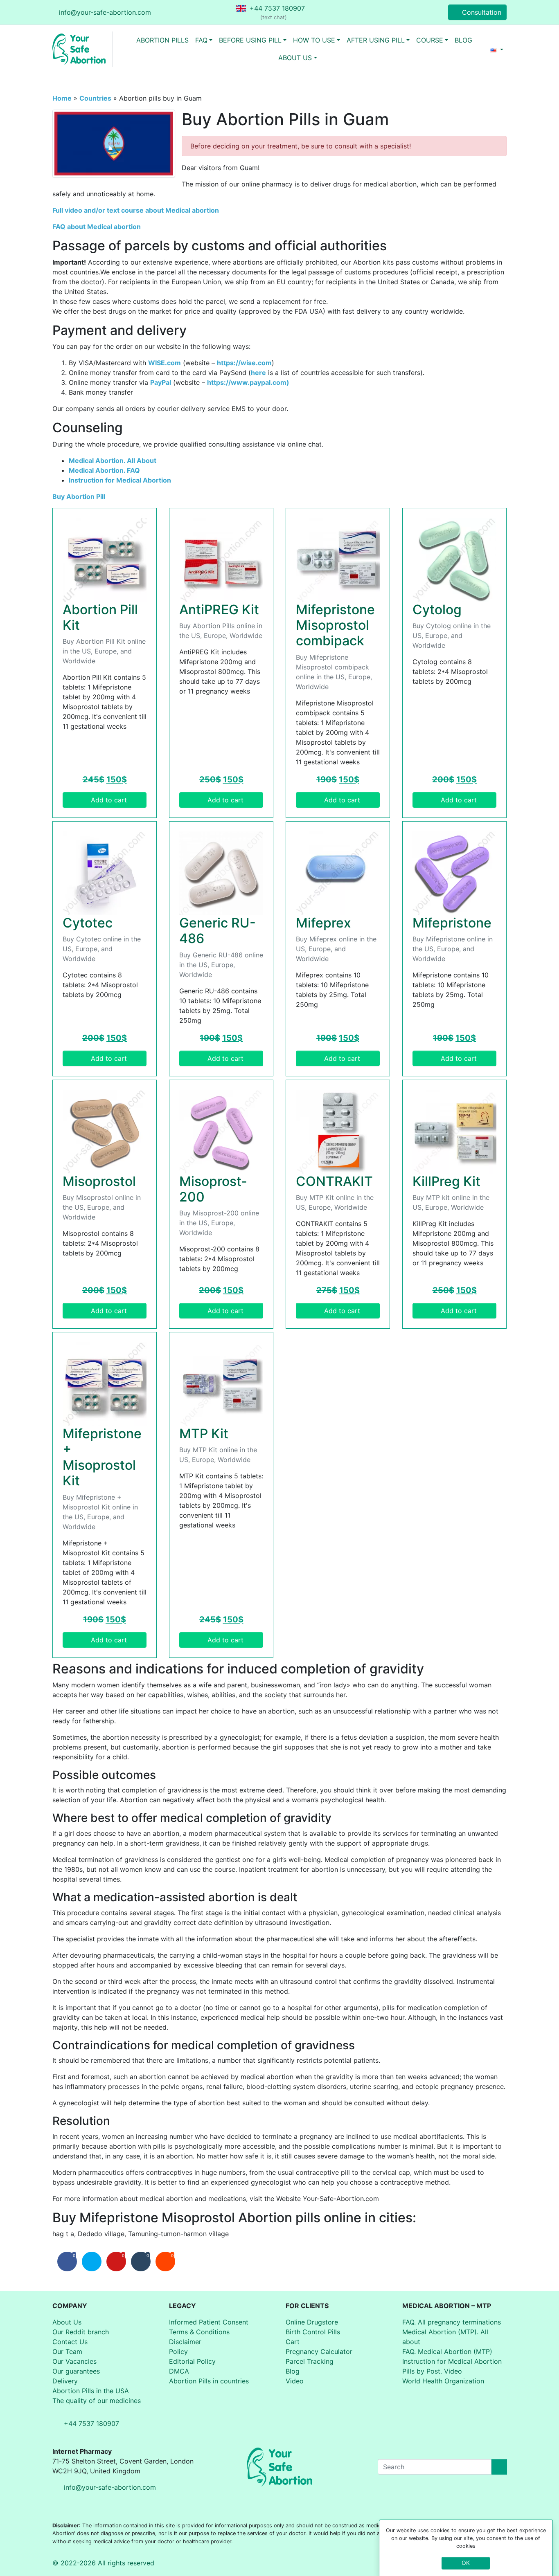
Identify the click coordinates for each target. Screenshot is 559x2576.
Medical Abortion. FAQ (104, 470)
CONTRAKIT (334, 1181)
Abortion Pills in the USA (91, 2391)
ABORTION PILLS (162, 40)
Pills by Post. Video (432, 2371)
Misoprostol (99, 1181)
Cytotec (88, 923)
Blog (293, 2371)
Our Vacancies (74, 2361)
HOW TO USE (314, 40)
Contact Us (70, 2342)
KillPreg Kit (446, 1181)
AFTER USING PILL (376, 40)
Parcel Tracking (310, 2361)
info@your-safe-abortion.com (105, 12)
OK (466, 2563)
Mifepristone (452, 923)
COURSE (430, 40)
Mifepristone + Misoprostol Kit (102, 1457)
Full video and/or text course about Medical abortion (136, 210)
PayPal (161, 382)
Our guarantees (76, 2371)
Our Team (67, 2351)
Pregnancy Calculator (319, 2351)
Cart (293, 2342)
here (258, 373)
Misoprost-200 (213, 1189)
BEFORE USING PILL (250, 40)
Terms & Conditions (199, 2332)
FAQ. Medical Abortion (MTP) (447, 2351)
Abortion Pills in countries (209, 2381)
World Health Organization (443, 2381)
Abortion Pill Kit (100, 617)
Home (62, 98)
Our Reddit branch (81, 2332)
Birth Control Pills (313, 2332)
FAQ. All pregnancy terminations (452, 2322)
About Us (67, 2322)
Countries (95, 98)
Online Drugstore (312, 2322)
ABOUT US (295, 58)
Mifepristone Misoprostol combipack (335, 625)
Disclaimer (185, 2342)
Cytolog (437, 610)
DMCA (179, 2371)
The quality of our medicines (97, 2401)
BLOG (463, 40)
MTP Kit (204, 1434)
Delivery (65, 2381)
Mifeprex (323, 923)
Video (295, 2381)
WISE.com (165, 363)
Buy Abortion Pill (79, 496)
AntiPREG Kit (219, 610)
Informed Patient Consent (209, 2322)
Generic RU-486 (218, 931)
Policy (178, 2351)
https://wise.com (244, 363)
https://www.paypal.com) (248, 382)
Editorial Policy (192, 2361)
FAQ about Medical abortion (97, 227)
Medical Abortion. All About (113, 460)
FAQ (201, 40)
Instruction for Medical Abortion (120, 480)
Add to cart (109, 800)
